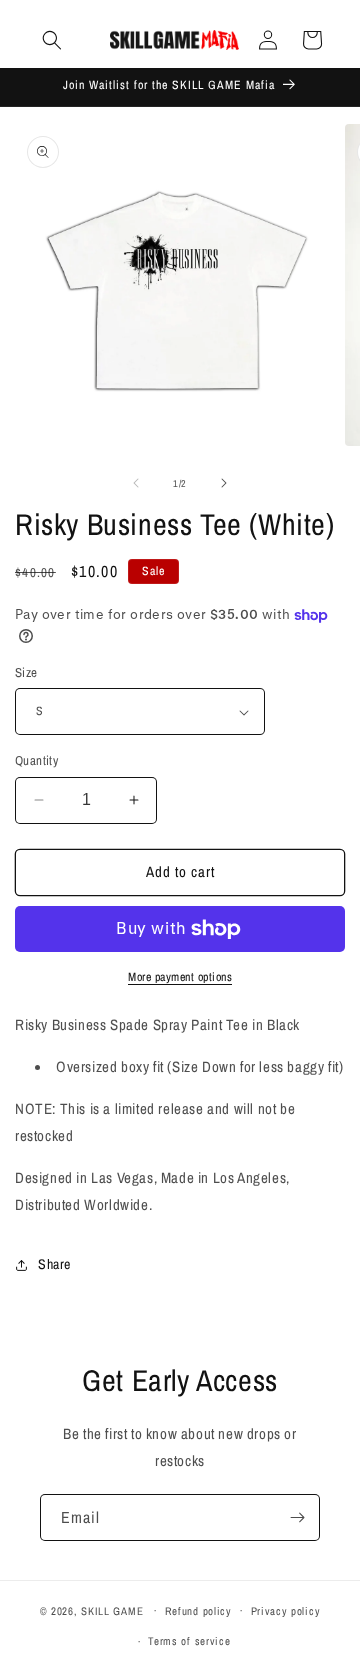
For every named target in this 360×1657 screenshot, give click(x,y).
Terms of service (189, 1641)
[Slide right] (224, 483)
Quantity (36, 760)
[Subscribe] (297, 1517)
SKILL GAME (112, 1610)
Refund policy (198, 1611)
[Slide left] (136, 483)
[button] (52, 40)
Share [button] (54, 1264)
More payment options (180, 977)
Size (26, 672)
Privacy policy (286, 1611)
